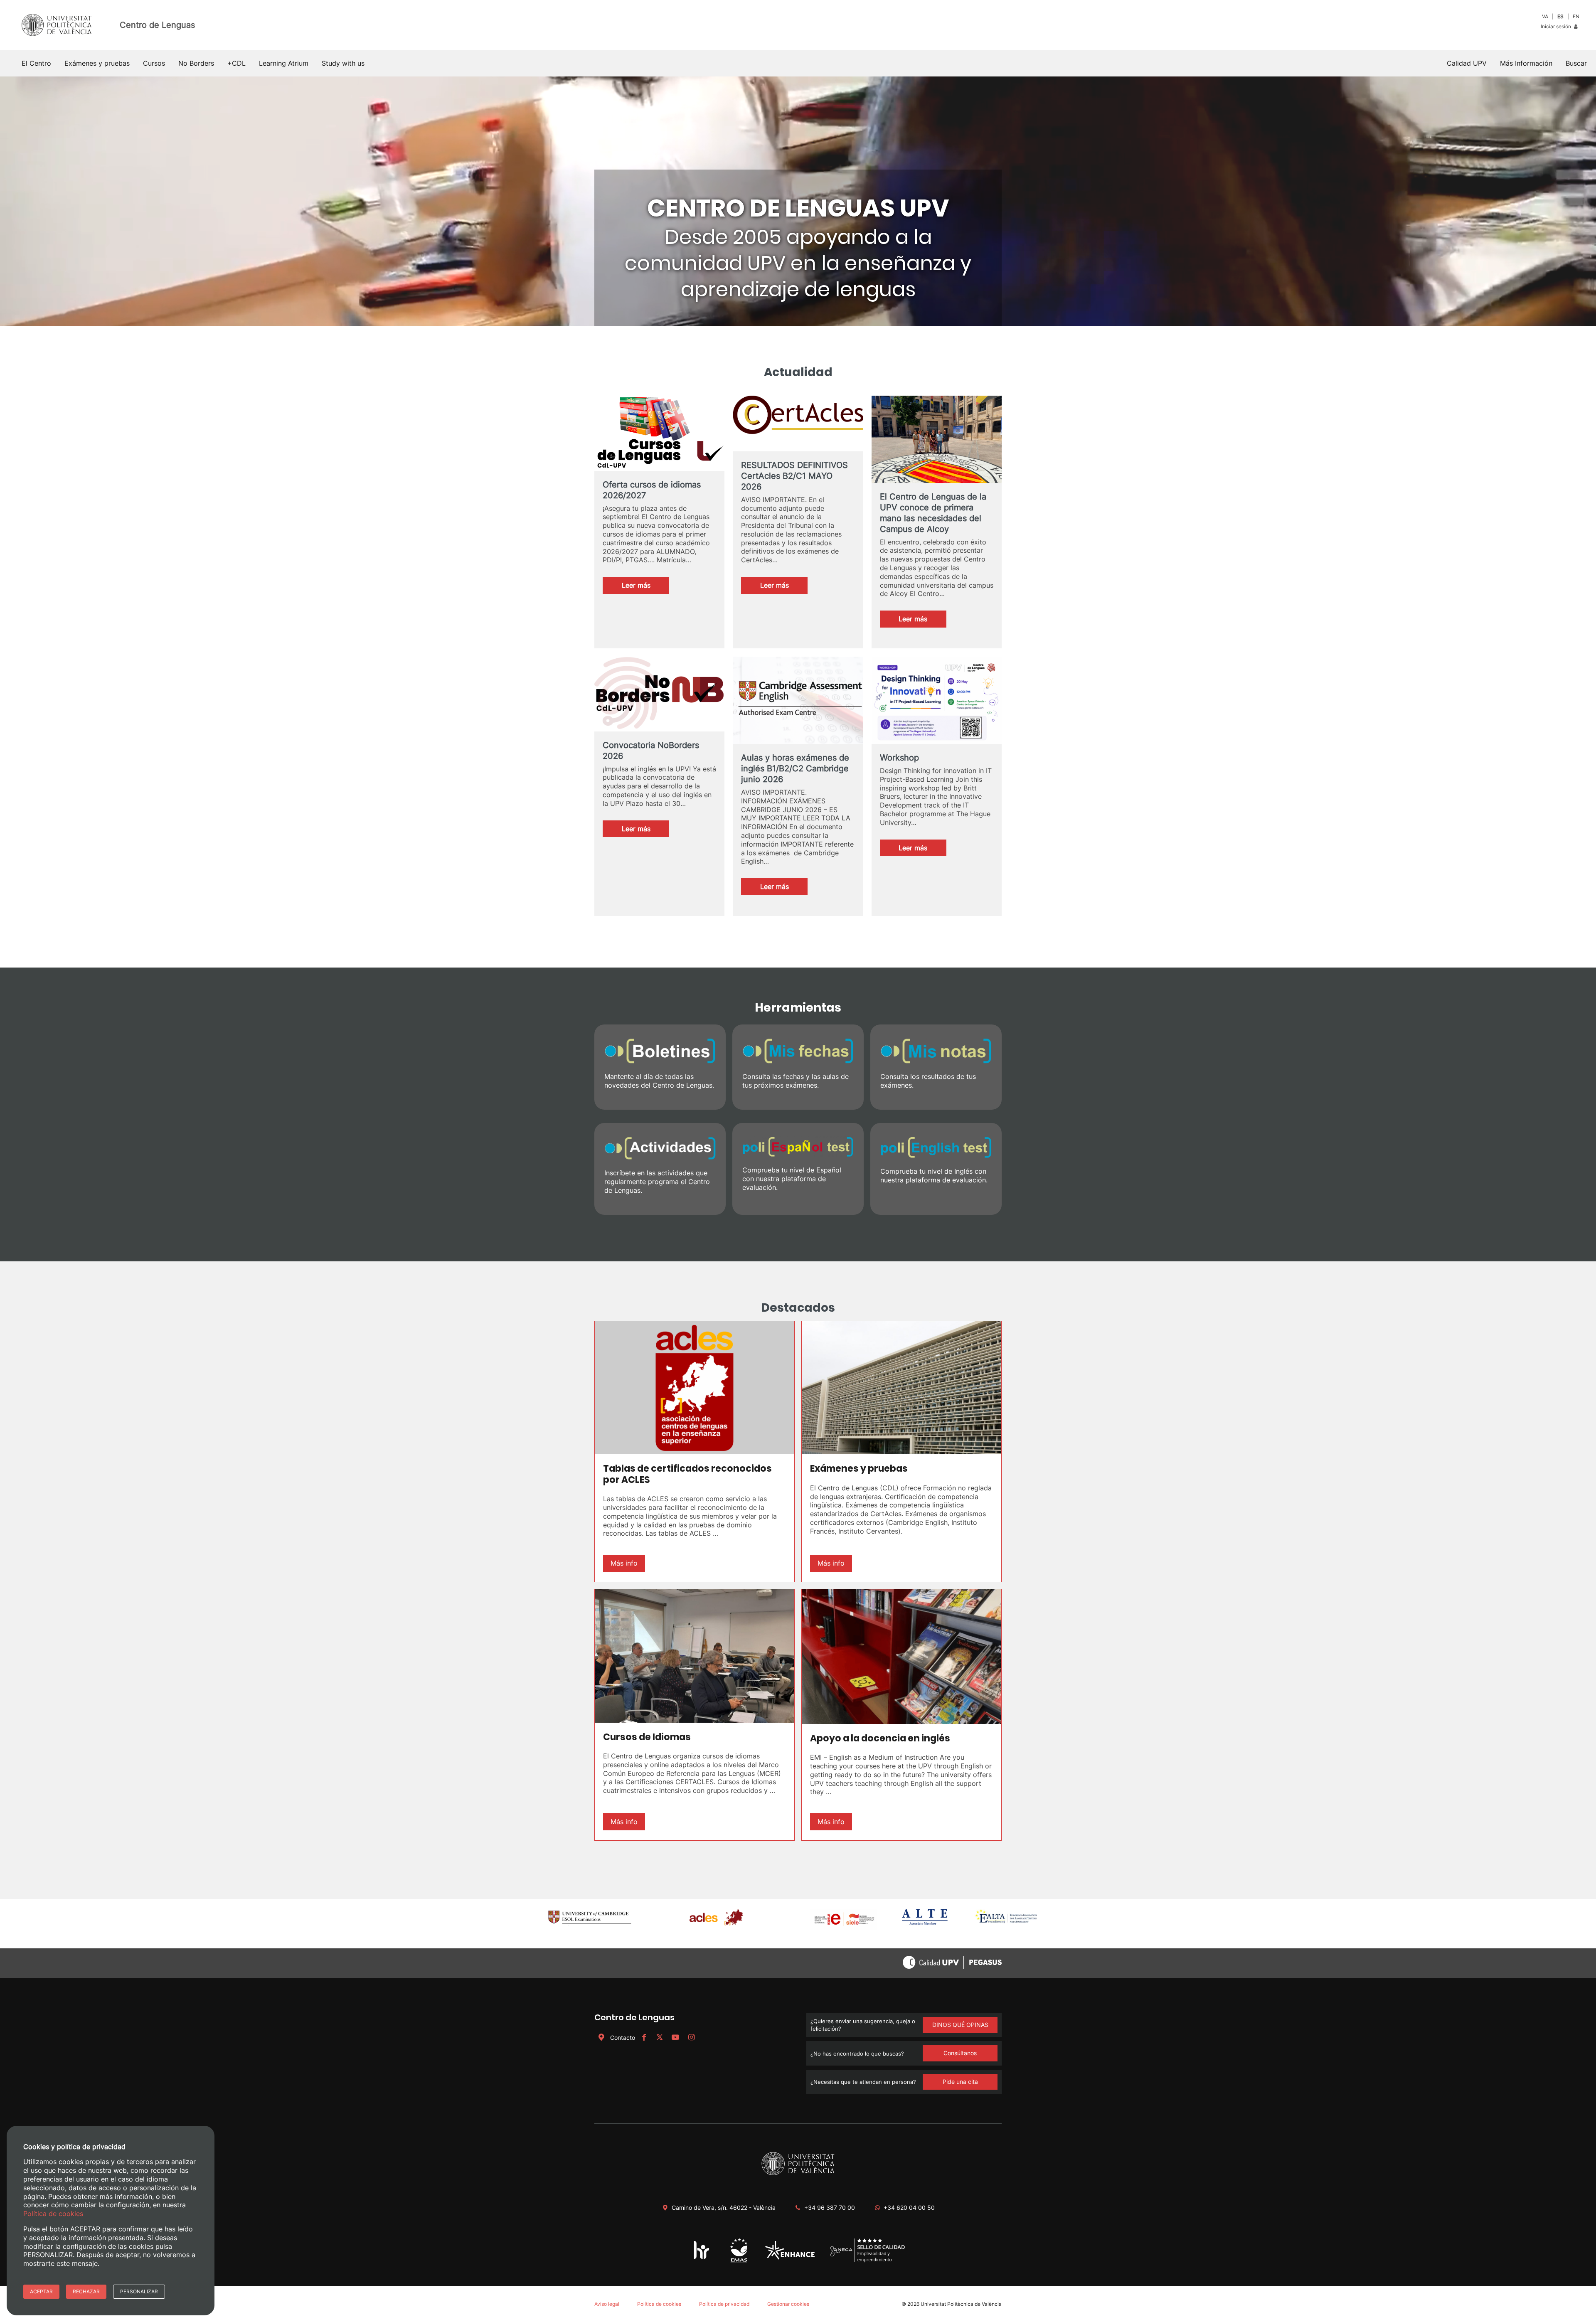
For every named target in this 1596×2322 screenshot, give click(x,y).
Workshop (899, 758)
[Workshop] (937, 704)
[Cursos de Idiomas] (695, 1656)
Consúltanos (960, 2053)
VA (1545, 16)
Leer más (645, 587)
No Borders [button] (196, 63)
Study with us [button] (343, 63)
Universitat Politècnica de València (961, 2304)
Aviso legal (607, 2304)
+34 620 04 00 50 (909, 2208)
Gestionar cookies (788, 2304)
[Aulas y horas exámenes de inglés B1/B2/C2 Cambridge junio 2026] (798, 709)
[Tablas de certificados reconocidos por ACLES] (695, 1388)
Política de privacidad (724, 2304)
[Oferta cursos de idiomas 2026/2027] (659, 433)
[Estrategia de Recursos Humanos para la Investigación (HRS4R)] (702, 2258)
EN (1576, 16)
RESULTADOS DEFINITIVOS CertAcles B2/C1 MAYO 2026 (794, 476)
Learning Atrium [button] (284, 63)
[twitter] (660, 2038)
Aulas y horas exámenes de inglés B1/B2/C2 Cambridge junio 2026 (795, 768)
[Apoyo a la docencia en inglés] (901, 1657)
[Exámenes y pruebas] (901, 1388)
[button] (1576, 63)
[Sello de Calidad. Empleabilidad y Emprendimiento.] (868, 2261)
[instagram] (691, 2038)
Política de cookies (659, 2304)
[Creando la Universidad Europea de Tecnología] (790, 2258)
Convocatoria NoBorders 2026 (651, 751)
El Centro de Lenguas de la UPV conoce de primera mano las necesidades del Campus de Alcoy (933, 513)
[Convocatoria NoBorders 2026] (659, 694)
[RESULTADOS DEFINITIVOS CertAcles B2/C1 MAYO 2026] (798, 424)
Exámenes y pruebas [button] (97, 63)
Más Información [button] (1526, 63)
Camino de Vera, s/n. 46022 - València (724, 2208)
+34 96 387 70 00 (830, 2208)
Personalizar (139, 2291)
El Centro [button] (36, 63)
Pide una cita (960, 2082)
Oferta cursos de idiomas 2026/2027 (652, 490)
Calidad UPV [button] (1467, 63)
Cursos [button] (154, 63)
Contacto (623, 2038)
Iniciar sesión (1557, 26)
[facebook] (644, 2038)
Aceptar (41, 2291)
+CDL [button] (236, 63)
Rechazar (86, 2291)
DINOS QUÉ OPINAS (960, 2025)
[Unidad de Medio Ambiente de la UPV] (739, 2262)
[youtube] (675, 2038)
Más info (624, 1563)
